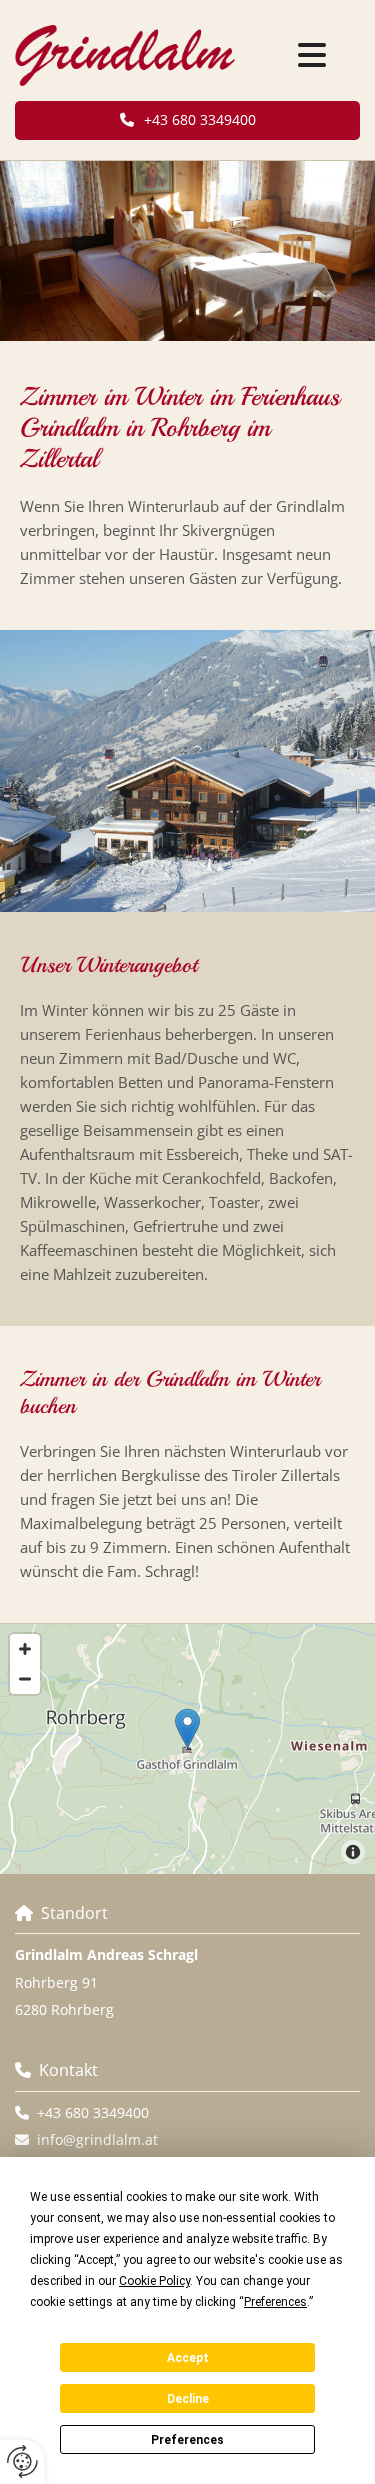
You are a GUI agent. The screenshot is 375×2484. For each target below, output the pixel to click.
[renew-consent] (22, 2461)
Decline (188, 2399)
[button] (312, 56)
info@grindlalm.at (97, 2139)
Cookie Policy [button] (154, 2281)
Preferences (187, 2440)
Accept (188, 2358)
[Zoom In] (25, 1649)
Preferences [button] (275, 2302)
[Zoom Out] (25, 1679)
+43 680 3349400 (93, 2112)
